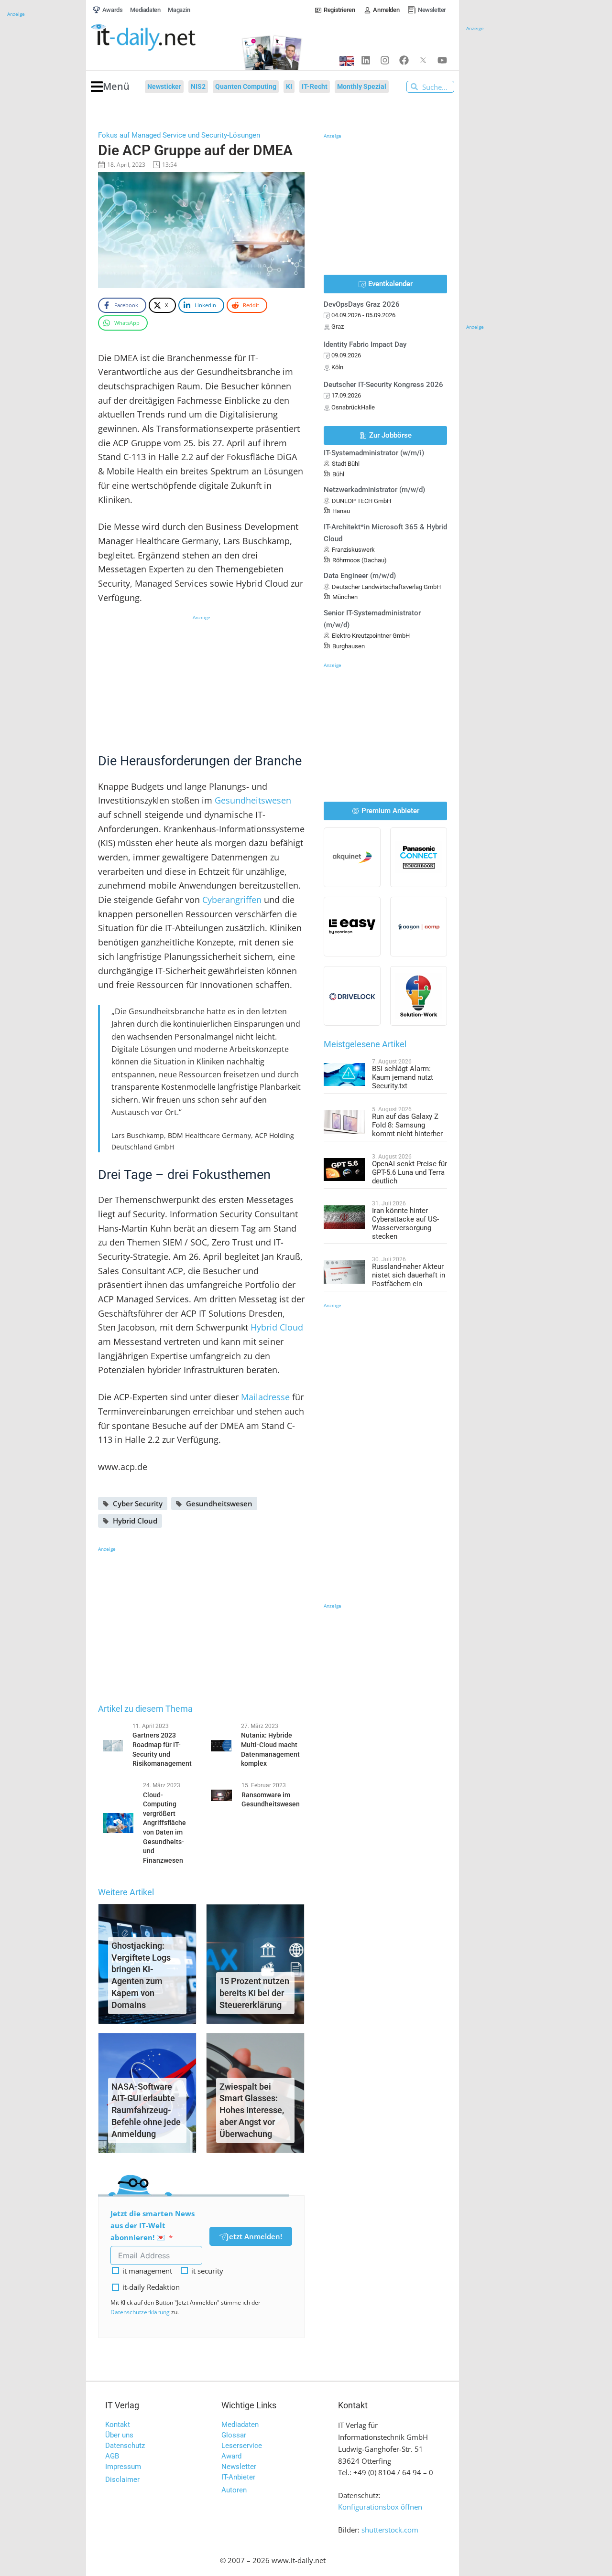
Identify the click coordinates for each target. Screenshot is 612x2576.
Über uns (119, 2435)
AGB (112, 2456)
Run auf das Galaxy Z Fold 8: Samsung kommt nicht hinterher (407, 1125)
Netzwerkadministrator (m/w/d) (374, 490)
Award (231, 2456)
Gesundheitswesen (253, 800)
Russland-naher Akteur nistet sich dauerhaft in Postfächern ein (409, 1275)
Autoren (234, 2490)
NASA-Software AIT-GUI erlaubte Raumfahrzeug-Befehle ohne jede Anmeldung (146, 2110)
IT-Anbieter (238, 2477)
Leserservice (242, 2446)
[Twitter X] (423, 60)
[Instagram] (385, 60)
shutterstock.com (390, 2530)
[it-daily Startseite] (161, 38)
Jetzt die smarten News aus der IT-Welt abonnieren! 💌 (153, 2225)
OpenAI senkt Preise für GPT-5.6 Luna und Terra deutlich (410, 1172)
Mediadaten (240, 2425)
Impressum (123, 2467)
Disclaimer (122, 2479)
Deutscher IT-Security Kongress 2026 (383, 385)
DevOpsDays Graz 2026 (362, 304)
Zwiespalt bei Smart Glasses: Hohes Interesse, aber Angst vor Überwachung (252, 2110)
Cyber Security (138, 1503)
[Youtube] (442, 60)
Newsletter (239, 2467)
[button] (110, 87)
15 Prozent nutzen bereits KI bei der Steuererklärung (254, 1993)
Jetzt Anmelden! (254, 2236)
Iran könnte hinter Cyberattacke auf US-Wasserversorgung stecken (405, 1224)
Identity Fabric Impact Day (365, 344)
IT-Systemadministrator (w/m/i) (374, 453)
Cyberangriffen (232, 900)
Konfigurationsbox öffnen (380, 2507)
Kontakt (118, 2425)
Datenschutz (125, 2446)
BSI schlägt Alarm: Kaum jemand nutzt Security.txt (403, 1077)
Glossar (234, 2435)
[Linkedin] (366, 60)
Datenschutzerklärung (140, 2312)
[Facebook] (404, 60)
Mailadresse (265, 1397)
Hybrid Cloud (277, 1327)
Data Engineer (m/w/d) (360, 576)
